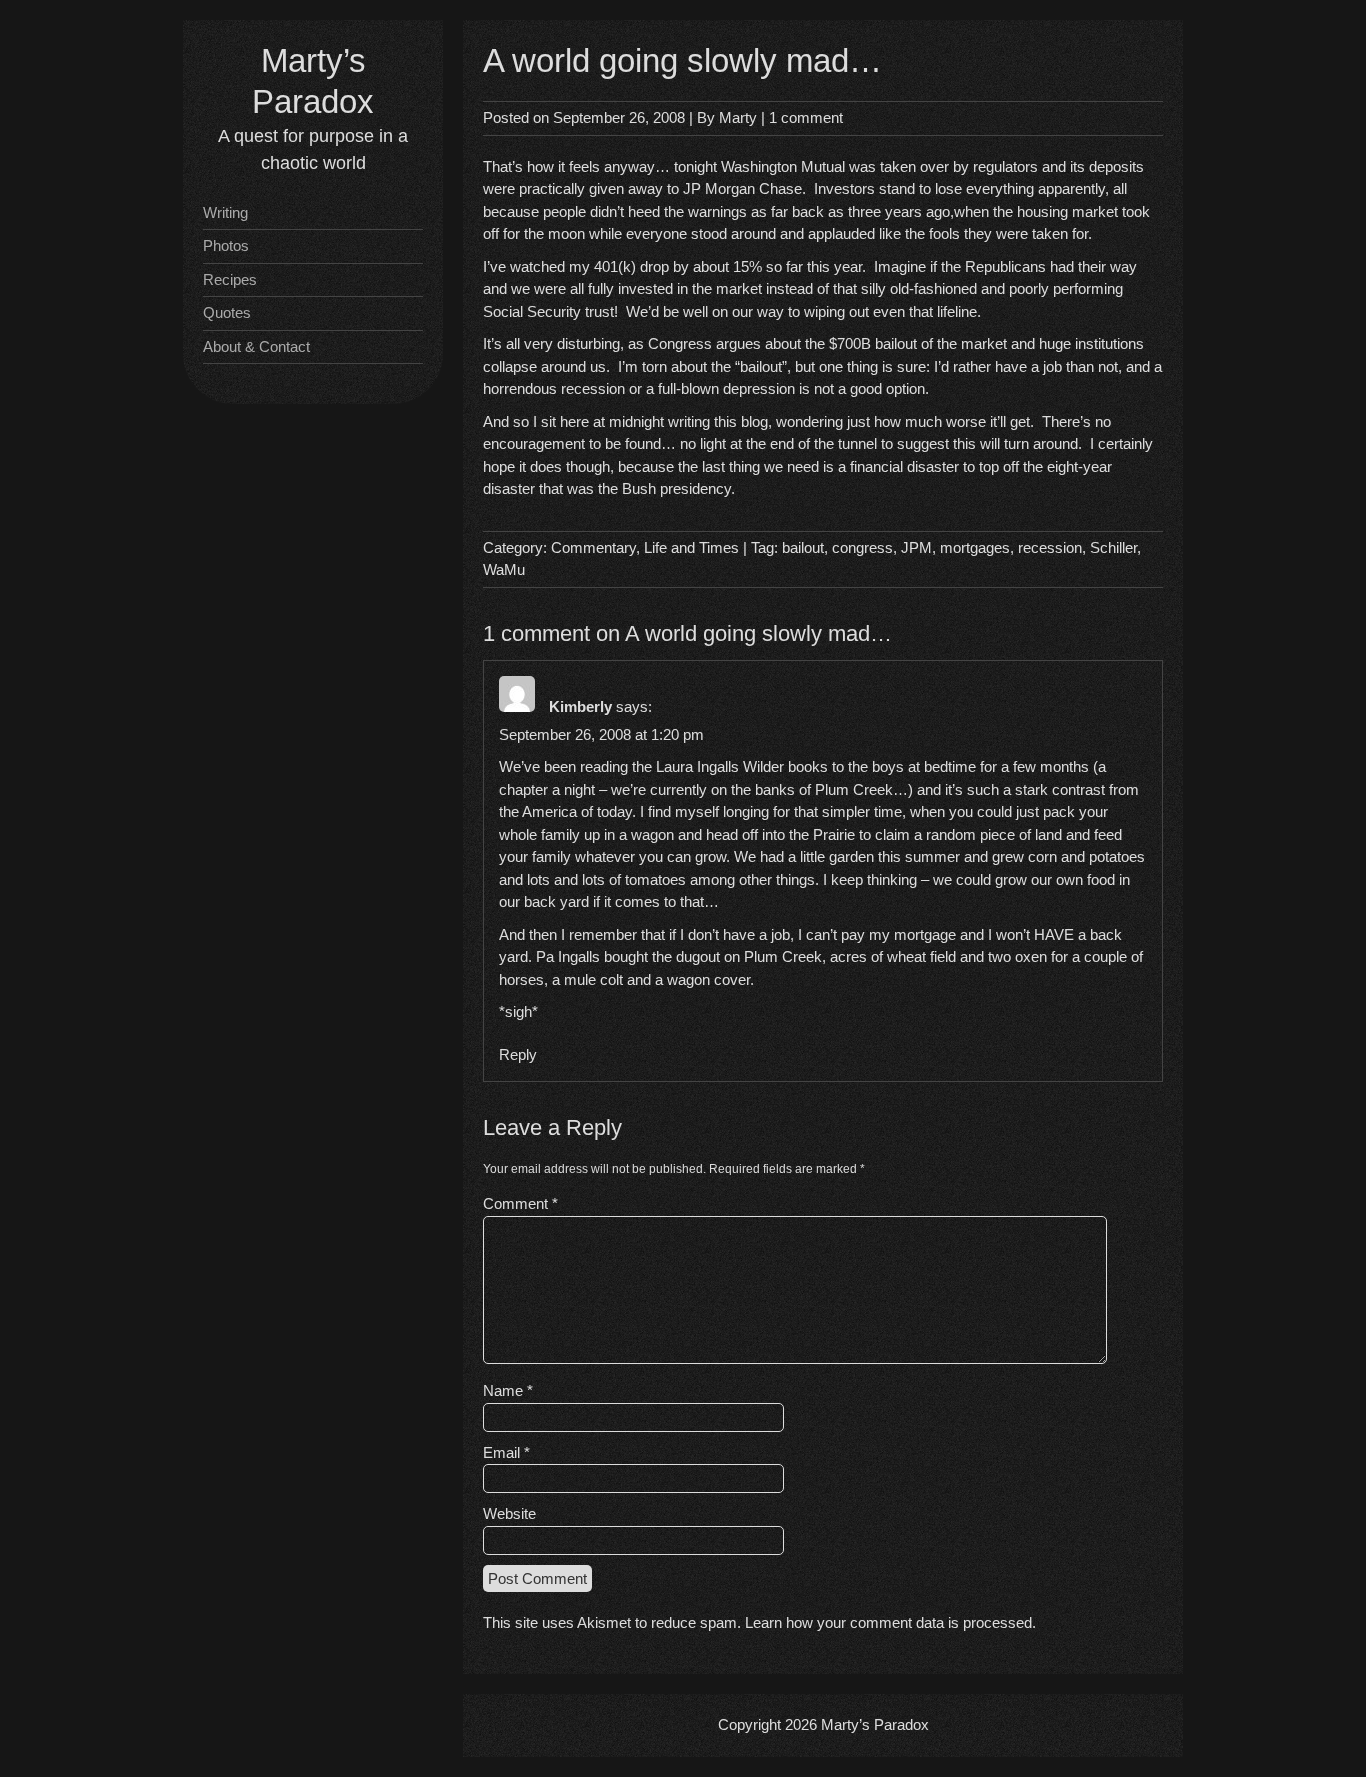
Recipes (230, 279)
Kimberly (580, 706)
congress (862, 547)
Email (506, 1452)
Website (509, 1513)
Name (508, 1390)
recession (1050, 547)
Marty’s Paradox (875, 1724)
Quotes (227, 312)
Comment (520, 1203)
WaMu (504, 569)
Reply (518, 1054)
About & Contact (256, 346)
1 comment (806, 117)
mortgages (975, 547)
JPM (916, 547)
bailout (803, 547)
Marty (738, 117)
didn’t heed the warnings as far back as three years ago (770, 211)
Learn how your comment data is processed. (890, 1622)
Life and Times (691, 547)
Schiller (1113, 547)
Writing (225, 212)
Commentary (593, 547)
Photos (226, 245)
